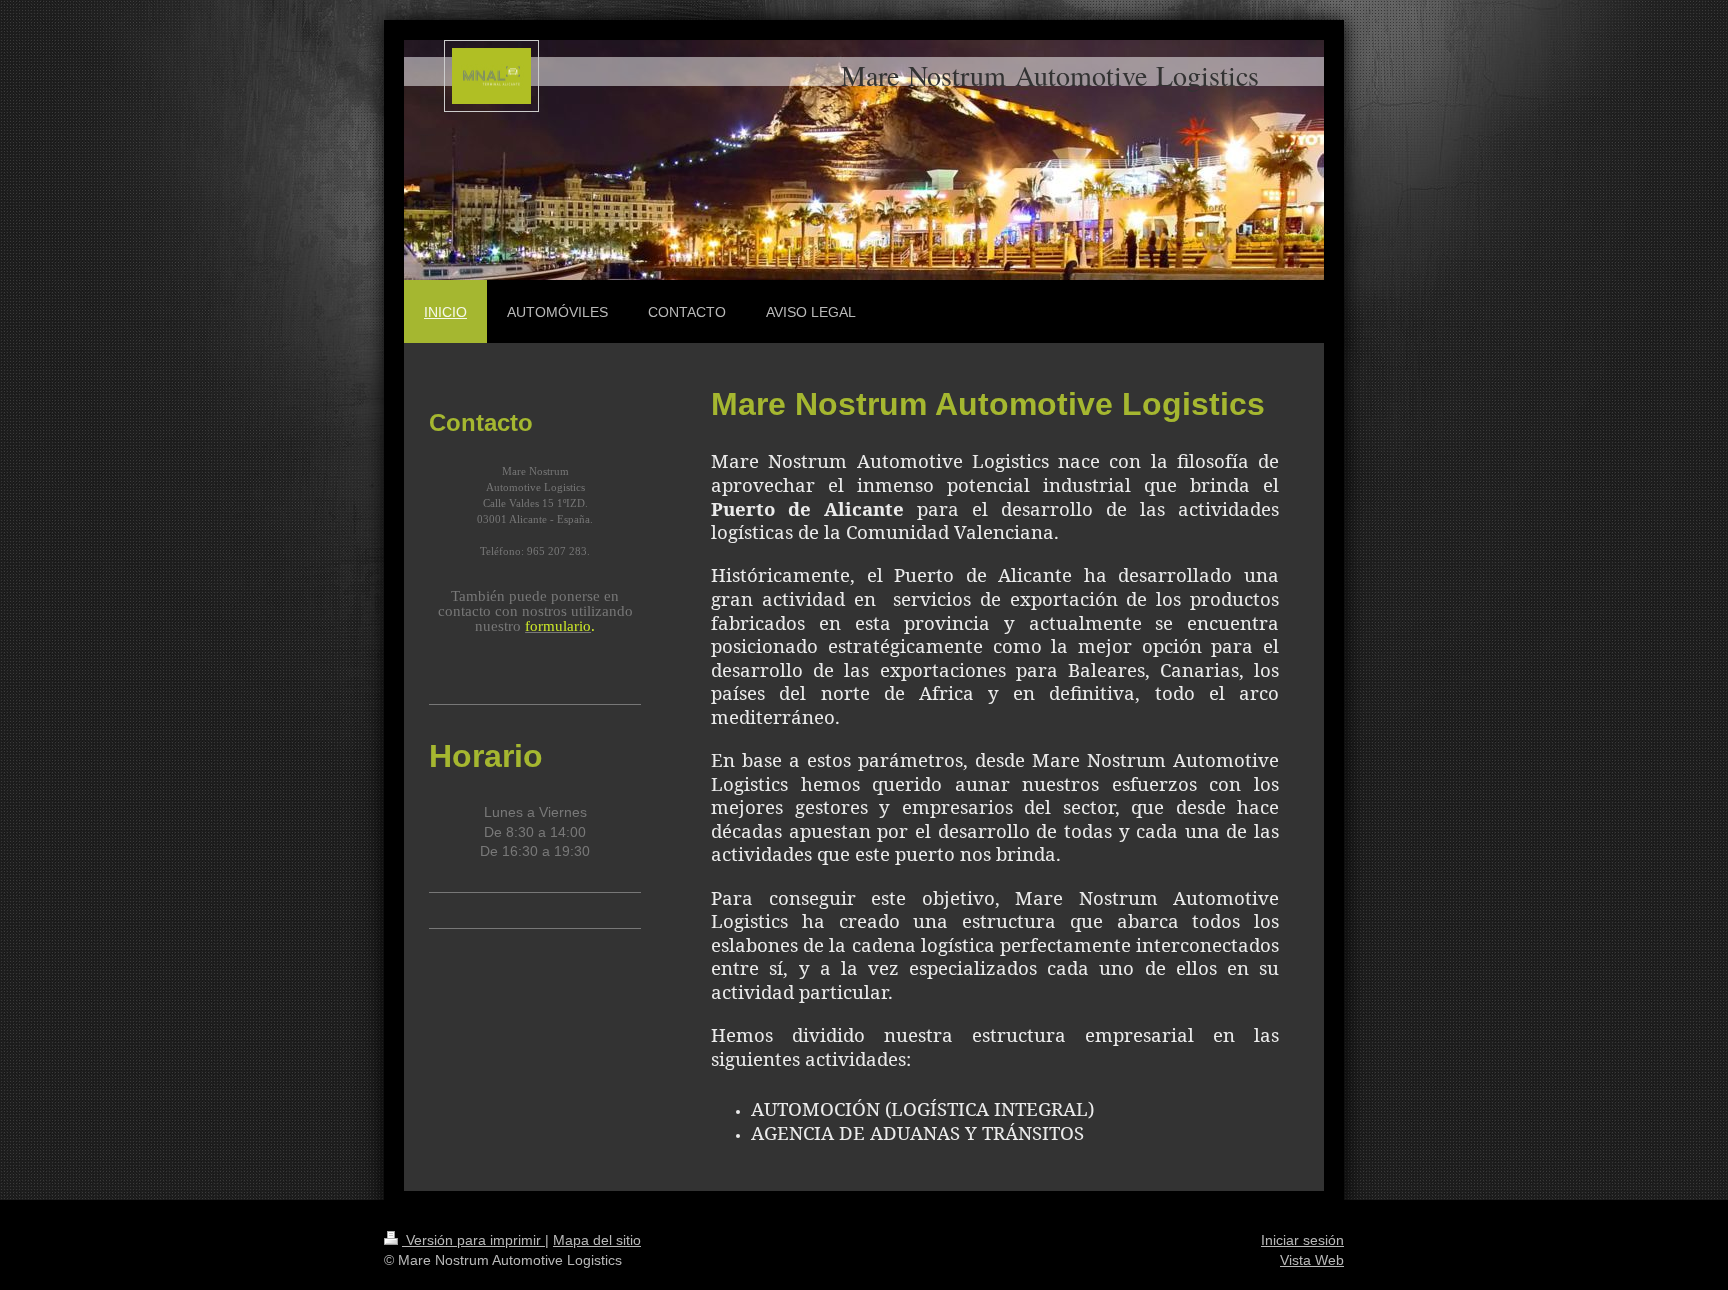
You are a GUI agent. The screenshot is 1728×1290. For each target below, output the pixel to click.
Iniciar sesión (1302, 1240)
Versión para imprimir (473, 1240)
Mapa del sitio (597, 1240)
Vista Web (1312, 1260)
